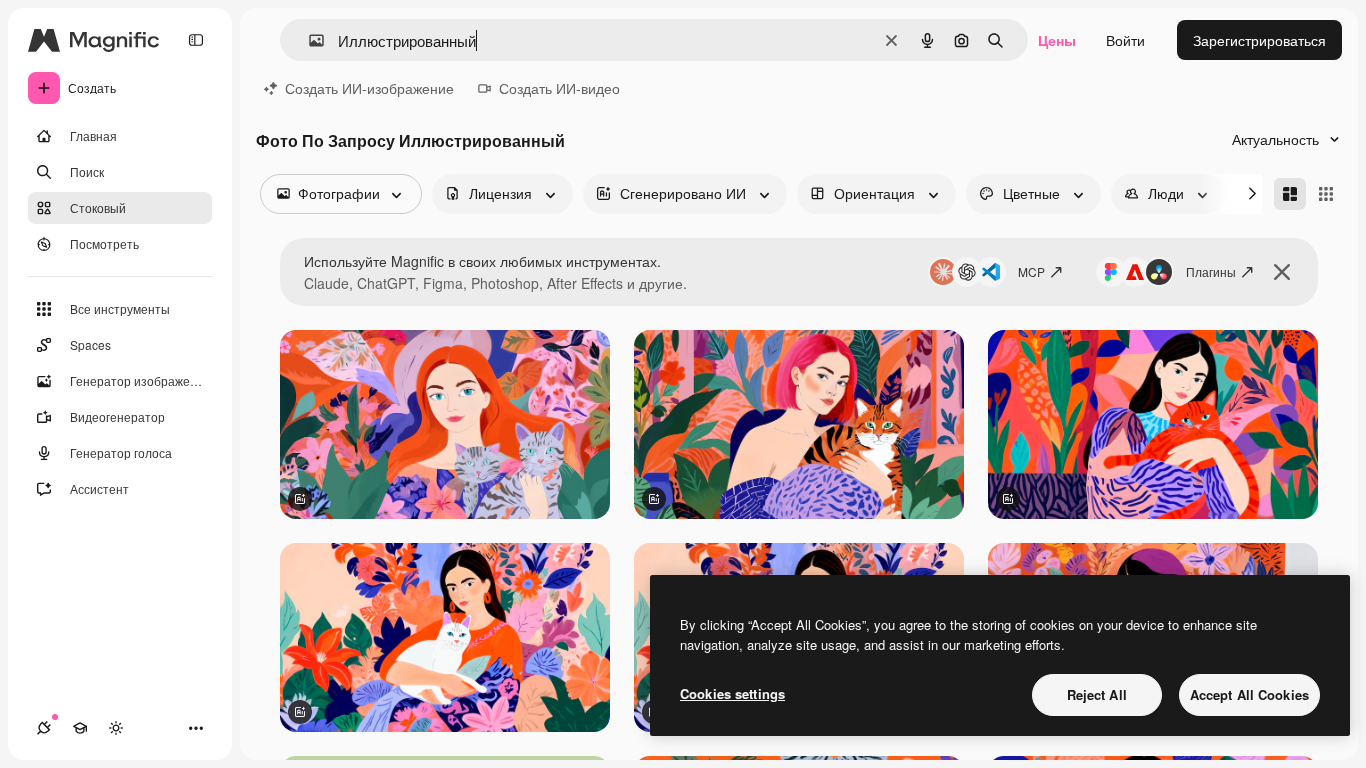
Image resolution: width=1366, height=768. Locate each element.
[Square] (1326, 194)
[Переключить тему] (116, 728)
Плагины (1211, 271)
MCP (1031, 271)
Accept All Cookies (1249, 694)
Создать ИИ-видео (559, 88)
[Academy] (80, 728)
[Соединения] (44, 728)
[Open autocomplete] (308, 40)
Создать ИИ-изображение (369, 88)
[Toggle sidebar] (196, 40)
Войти (1125, 40)
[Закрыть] (1282, 272)
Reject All (1097, 694)
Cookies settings (732, 693)
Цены (1057, 40)
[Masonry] (1290, 194)
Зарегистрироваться (1259, 40)
